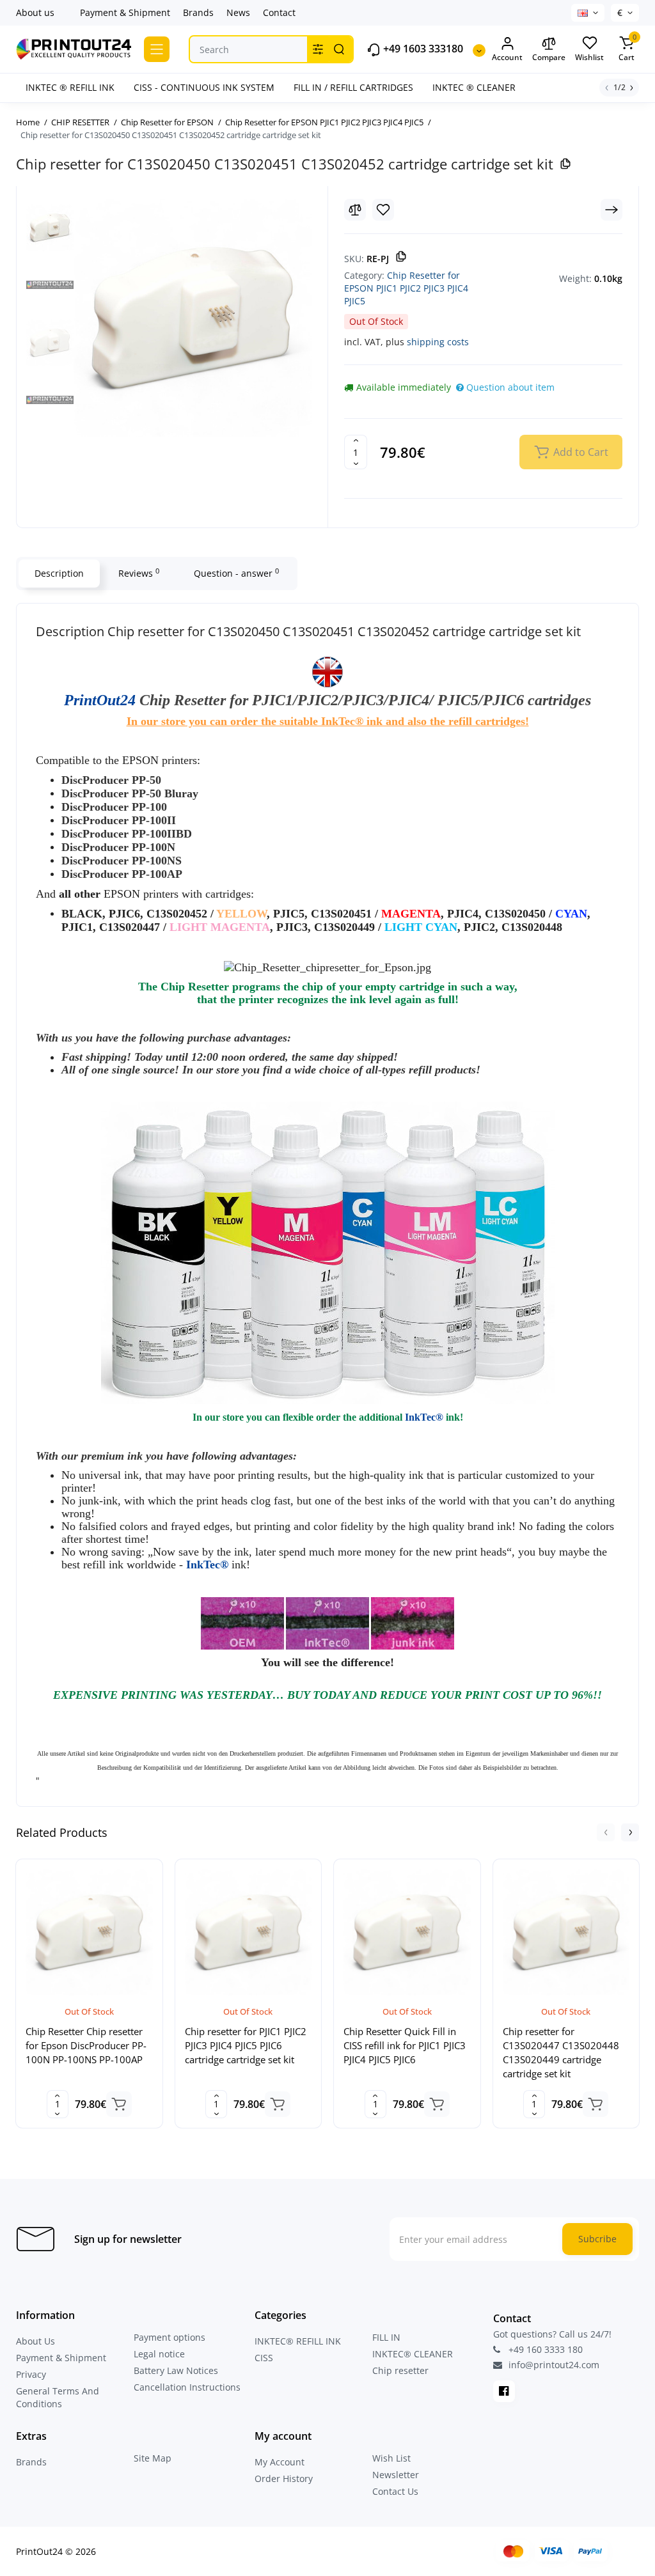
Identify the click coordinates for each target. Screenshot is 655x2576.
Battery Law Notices (176, 2370)
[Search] (339, 49)
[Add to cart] (119, 2104)
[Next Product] (612, 210)
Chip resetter (400, 2370)
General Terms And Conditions (58, 2397)
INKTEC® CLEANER (413, 2354)
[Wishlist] (383, 210)
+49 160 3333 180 (544, 2349)
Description (59, 573)
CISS (264, 2358)
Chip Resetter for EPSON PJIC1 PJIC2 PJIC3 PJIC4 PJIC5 (406, 288)
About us (35, 12)
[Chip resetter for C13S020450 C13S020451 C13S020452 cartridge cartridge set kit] (193, 318)
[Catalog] (157, 49)
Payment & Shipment (125, 12)
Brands (198, 12)
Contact (279, 12)
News (238, 12)
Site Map (153, 2458)
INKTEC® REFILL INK (298, 2341)
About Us (36, 2341)
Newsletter (396, 2475)
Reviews (139, 573)
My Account (280, 2462)
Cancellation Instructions (187, 2387)
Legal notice (159, 2354)
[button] (606, 1832)
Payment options (170, 2337)
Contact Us (395, 2491)
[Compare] (355, 210)
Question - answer (236, 573)
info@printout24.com (553, 2365)
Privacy (31, 2374)
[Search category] (318, 49)
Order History (284, 2478)
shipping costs (438, 342)
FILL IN (386, 2337)
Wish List (391, 2458)
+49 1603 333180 (422, 49)
